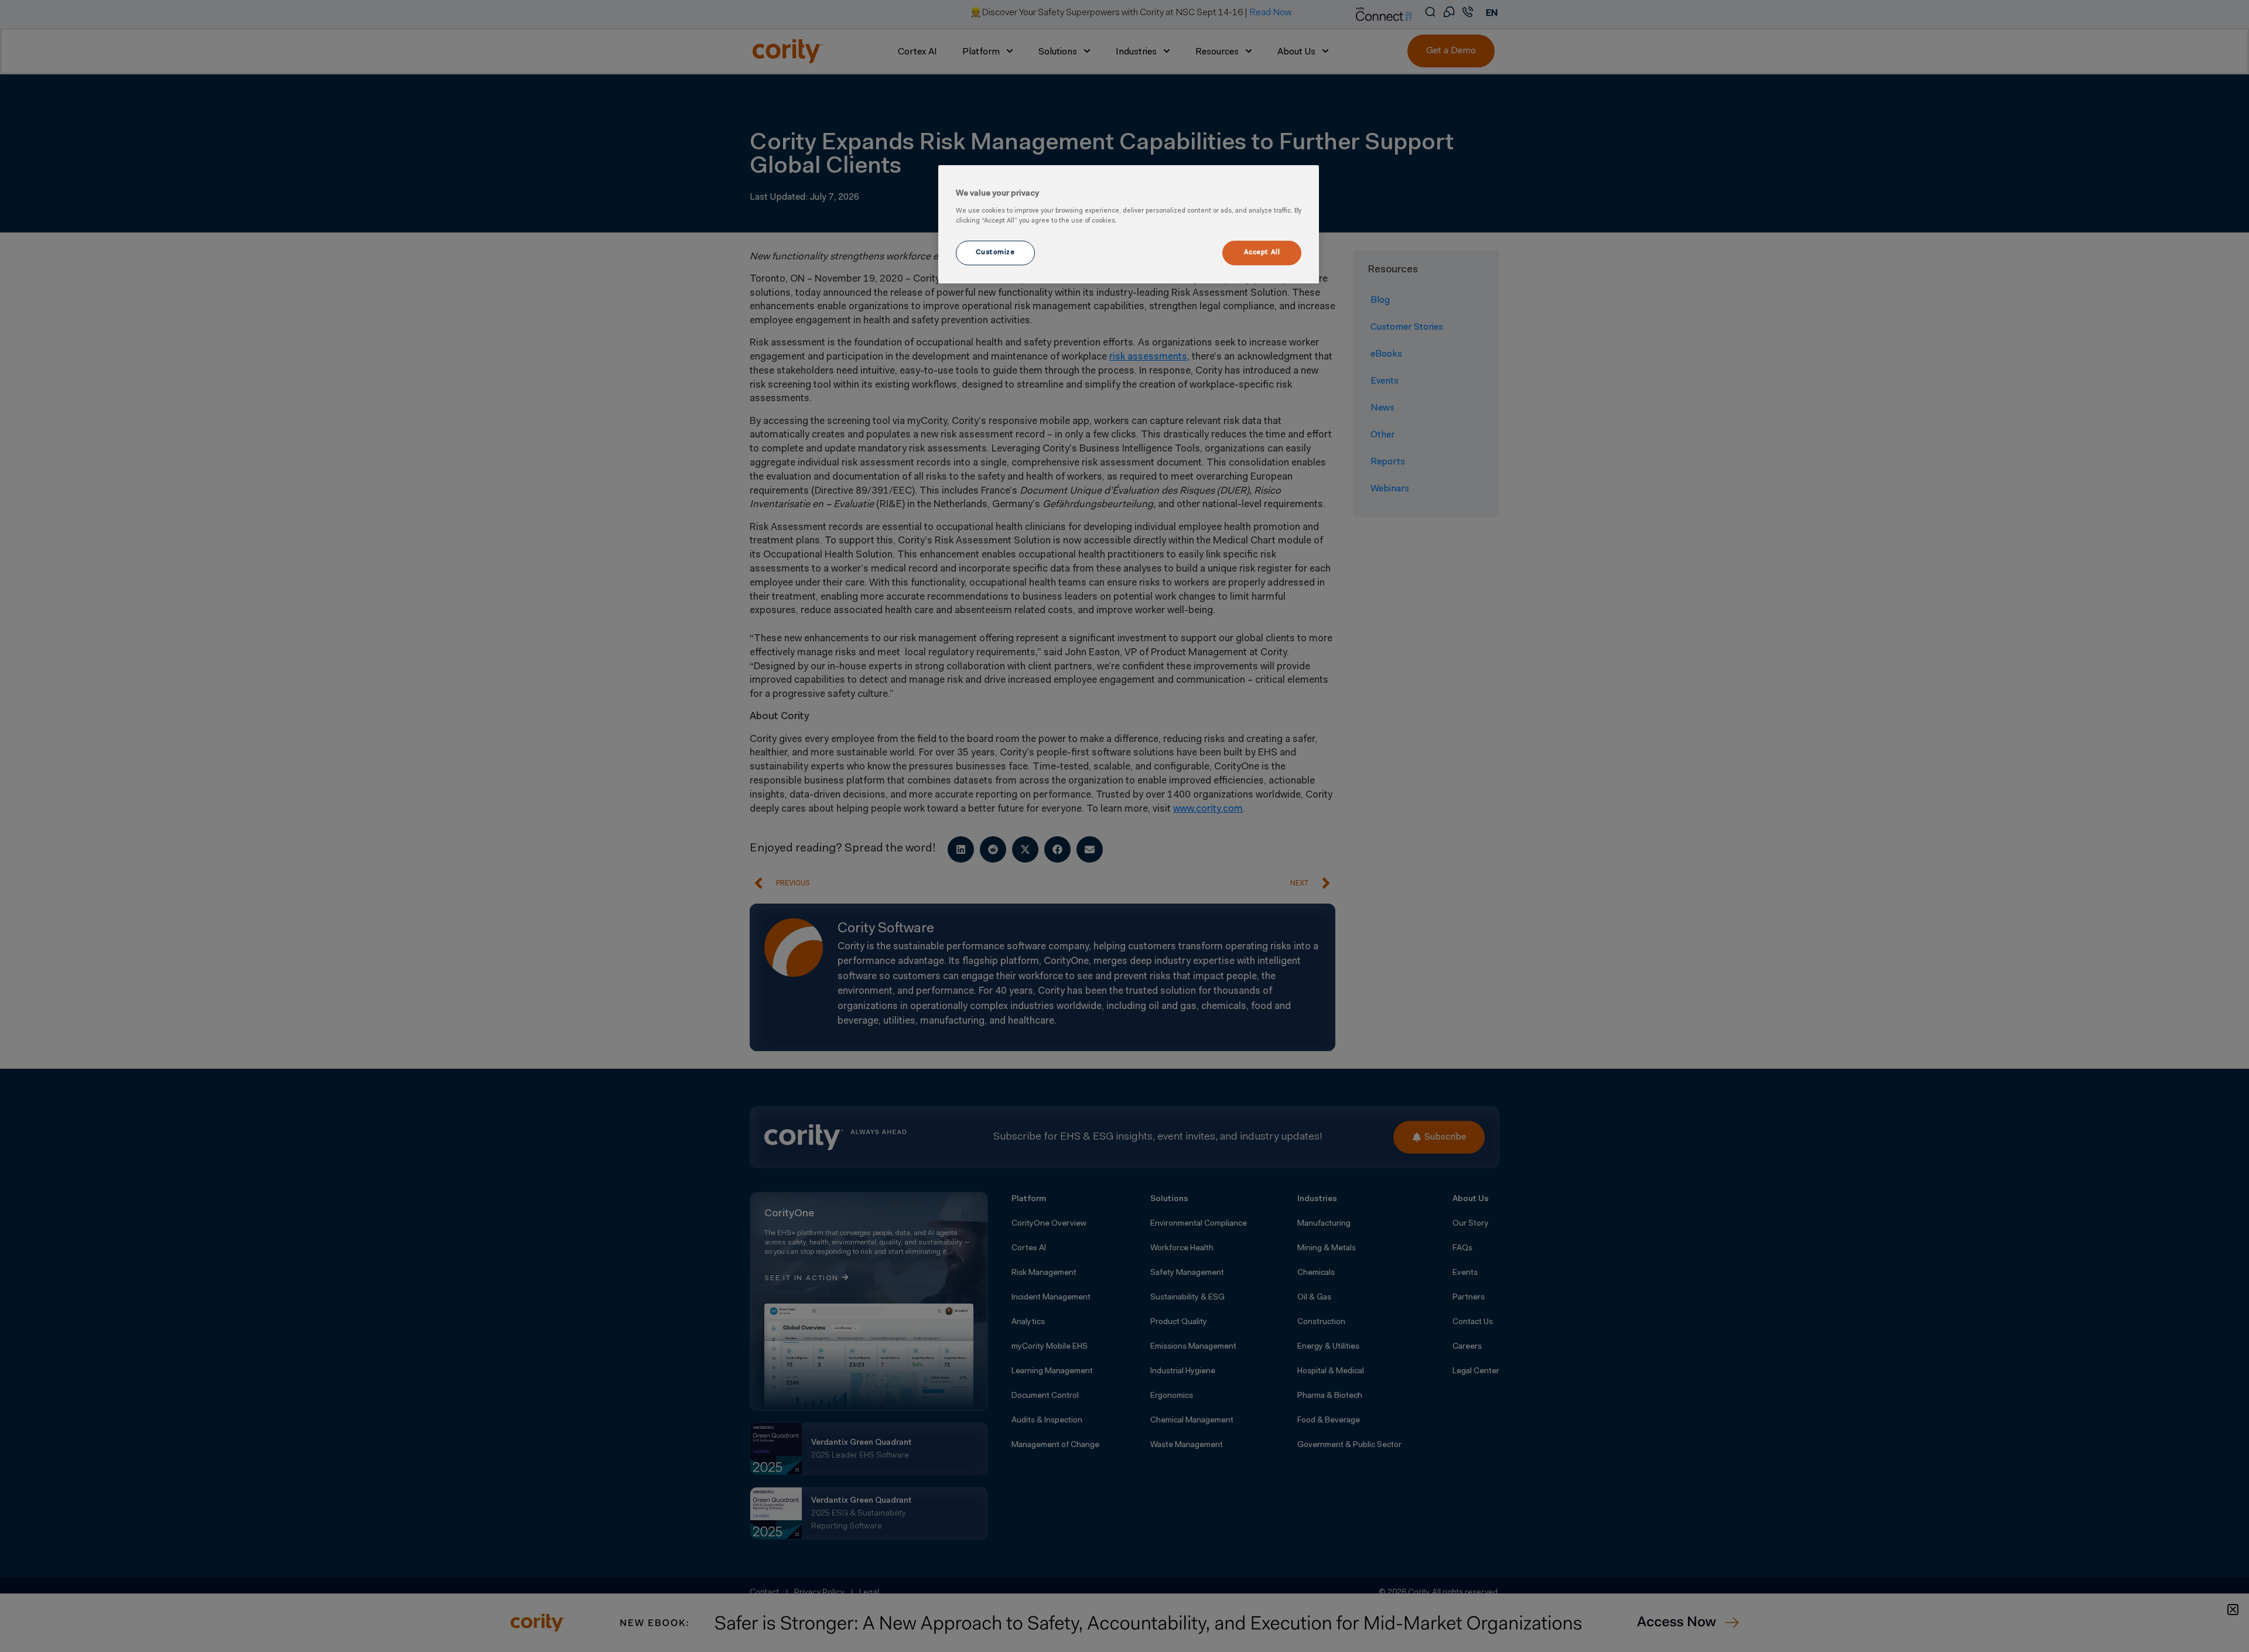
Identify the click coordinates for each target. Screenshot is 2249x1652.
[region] (1129, 224)
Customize (995, 252)
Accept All (1262, 252)
